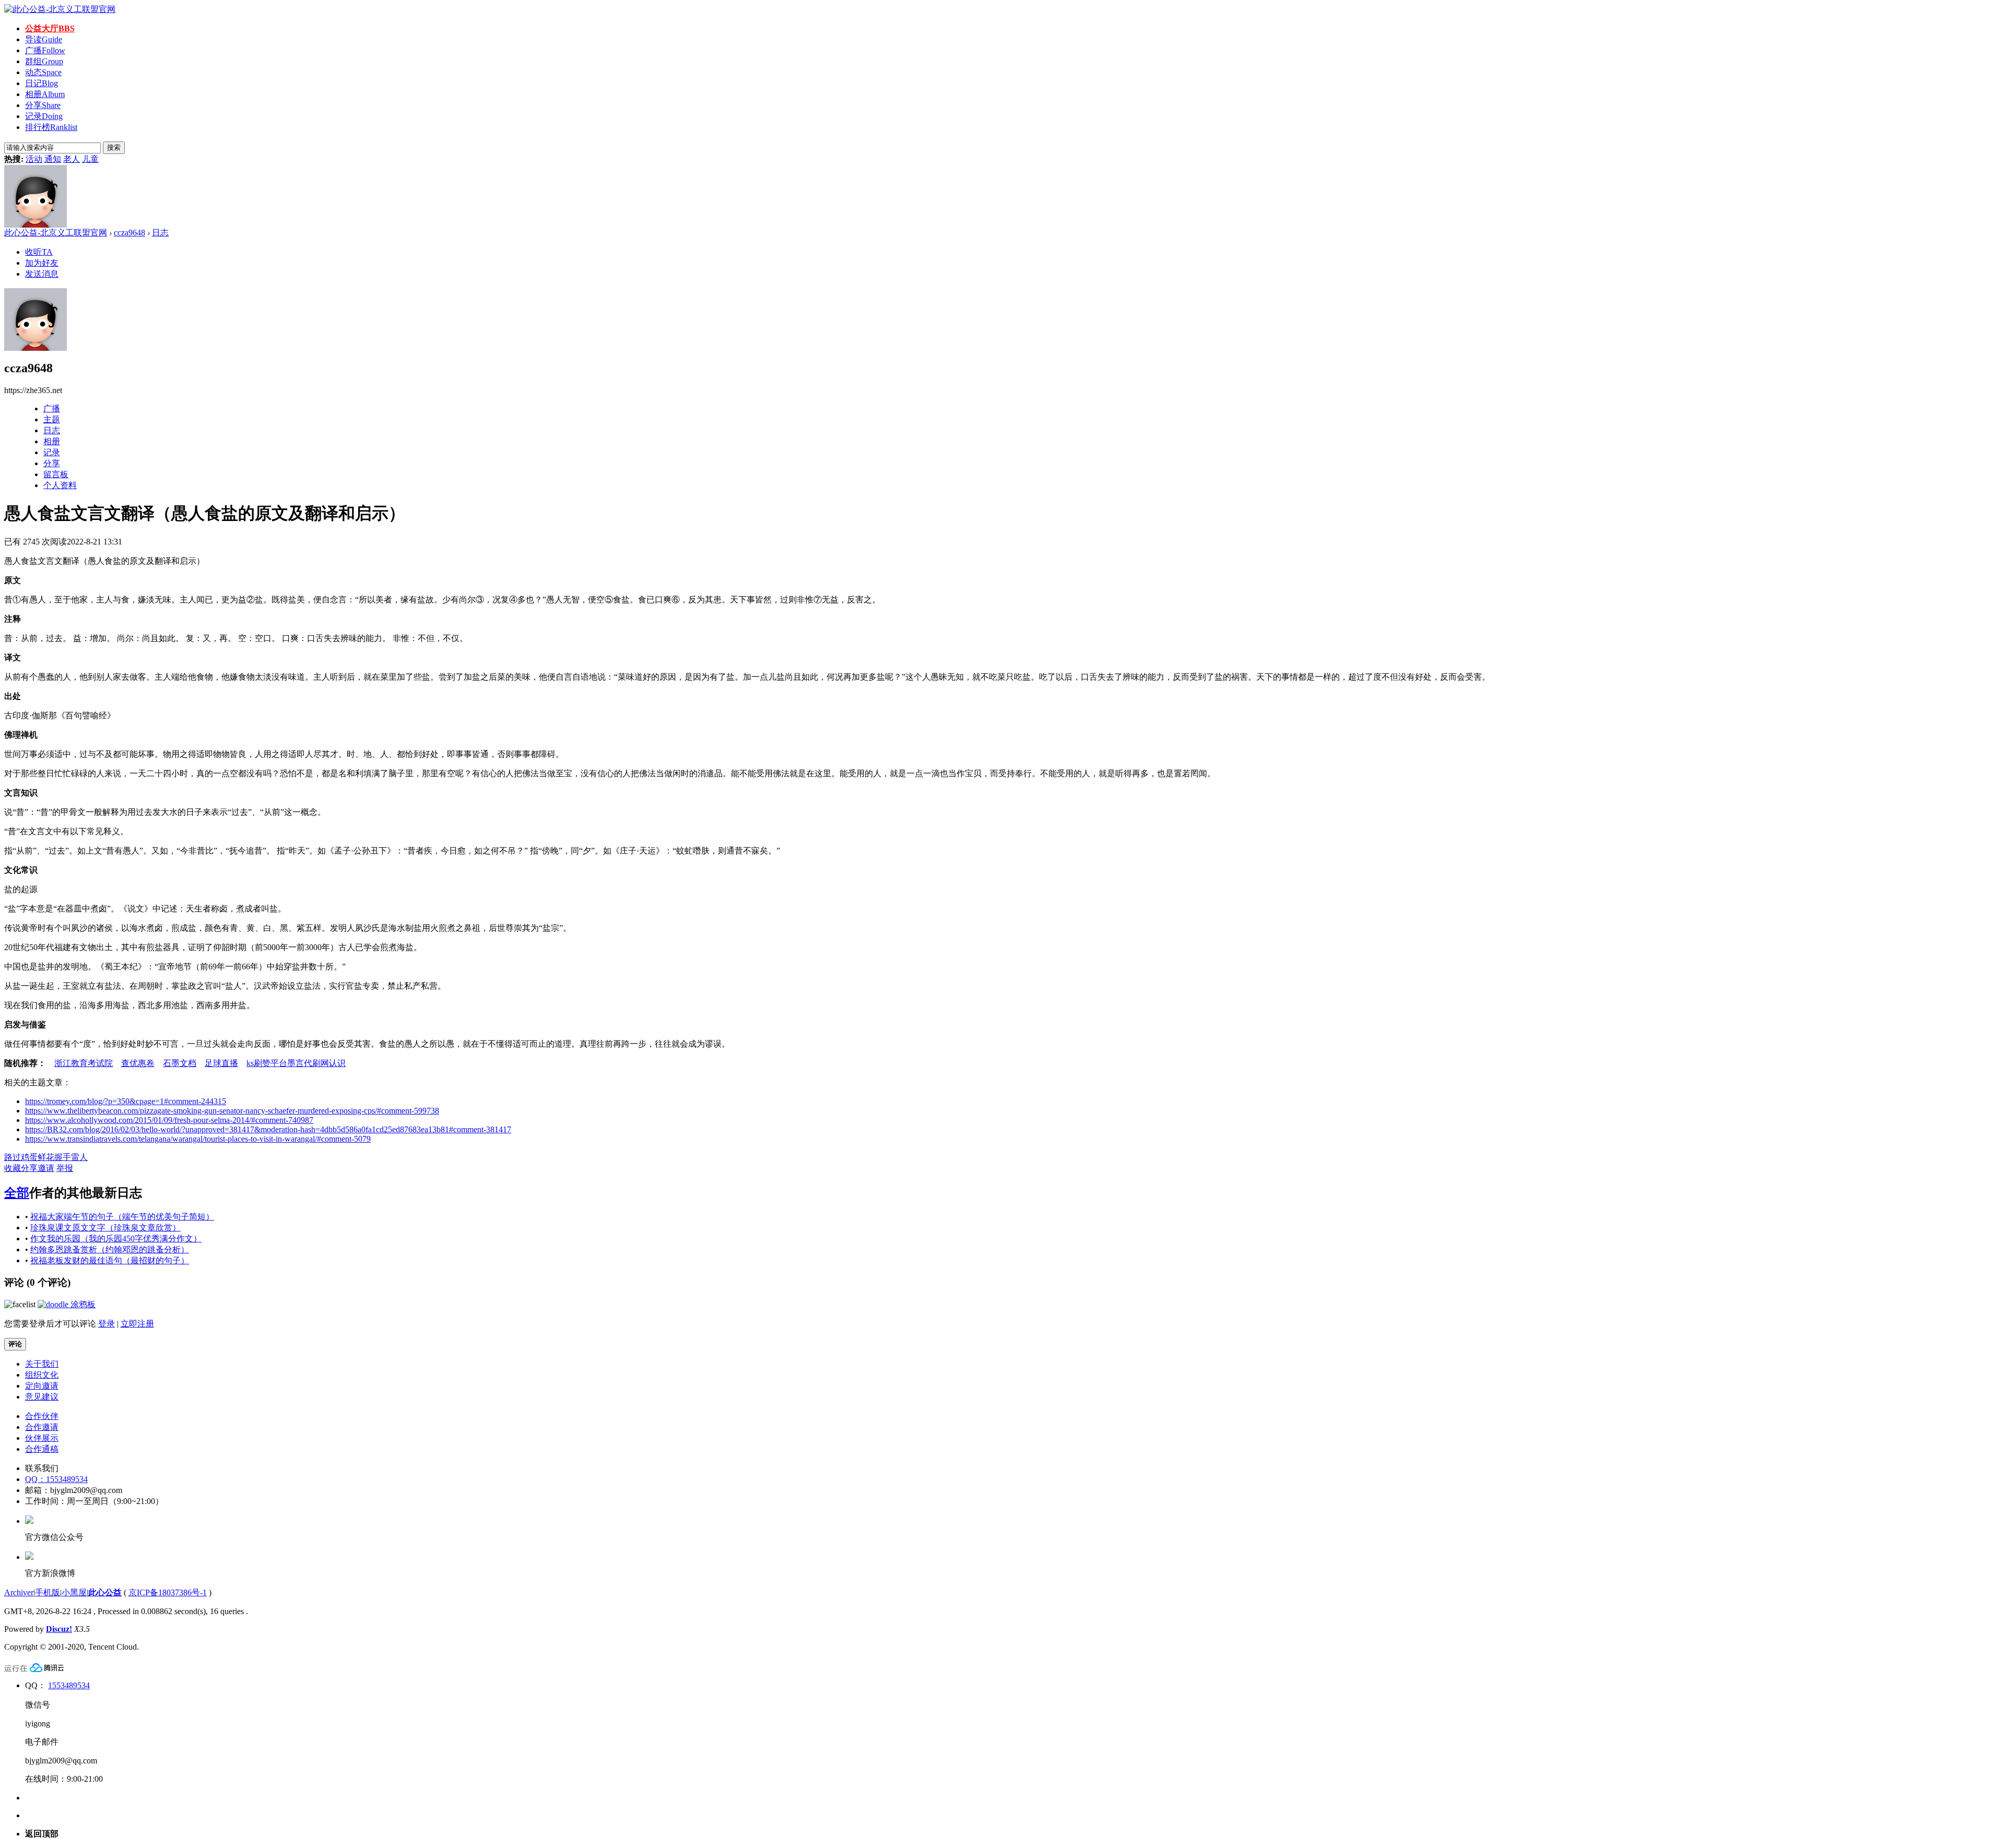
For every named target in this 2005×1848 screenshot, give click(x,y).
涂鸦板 (82, 1304)
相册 (45, 94)
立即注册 (137, 1324)
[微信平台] (29, 1521)
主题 (52, 419)
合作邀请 (42, 1427)
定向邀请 (42, 1386)
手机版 (48, 1592)
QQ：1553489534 (56, 1479)
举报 (65, 1168)
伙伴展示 (42, 1438)
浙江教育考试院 (84, 1063)
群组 (44, 61)
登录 (107, 1324)
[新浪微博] (29, 1557)
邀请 (46, 1168)
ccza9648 (129, 233)
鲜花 (46, 1157)
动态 (43, 72)
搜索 (114, 147)
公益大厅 (50, 28)
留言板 (56, 474)
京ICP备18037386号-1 (168, 1592)
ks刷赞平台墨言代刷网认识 (296, 1063)
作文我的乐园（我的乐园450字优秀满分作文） (116, 1239)
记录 (44, 116)
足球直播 (221, 1063)
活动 (34, 159)
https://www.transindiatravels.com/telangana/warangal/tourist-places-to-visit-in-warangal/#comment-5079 (198, 1139)
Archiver (19, 1592)
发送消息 (42, 274)
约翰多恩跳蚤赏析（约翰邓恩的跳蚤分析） (110, 1249)
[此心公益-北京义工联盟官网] (60, 9)
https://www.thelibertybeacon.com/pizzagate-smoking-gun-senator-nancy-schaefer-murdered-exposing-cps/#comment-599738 (232, 1111)
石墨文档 (180, 1063)
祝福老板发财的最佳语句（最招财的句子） (110, 1260)
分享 (43, 105)
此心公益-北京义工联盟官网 (56, 233)
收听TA (39, 252)
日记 (42, 83)
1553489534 (69, 1685)
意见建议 (42, 1397)
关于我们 (42, 1364)
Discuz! (59, 1629)
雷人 (79, 1157)
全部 (17, 1193)
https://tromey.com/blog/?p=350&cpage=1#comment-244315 (126, 1101)
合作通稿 (42, 1449)
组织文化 (42, 1375)
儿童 (90, 159)
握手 (63, 1157)
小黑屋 (74, 1592)
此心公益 (105, 1592)
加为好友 (42, 263)
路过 (13, 1157)
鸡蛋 (29, 1157)
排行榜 (51, 127)
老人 (72, 159)
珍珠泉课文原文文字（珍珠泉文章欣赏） (105, 1228)
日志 (160, 233)
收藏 (13, 1168)
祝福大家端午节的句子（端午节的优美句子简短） (122, 1217)
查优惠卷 (138, 1063)
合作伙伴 (42, 1416)
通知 (53, 159)
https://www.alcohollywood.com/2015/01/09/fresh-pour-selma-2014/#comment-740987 (169, 1120)
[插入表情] (20, 1304)
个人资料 (60, 485)
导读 (44, 39)
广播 (45, 50)
